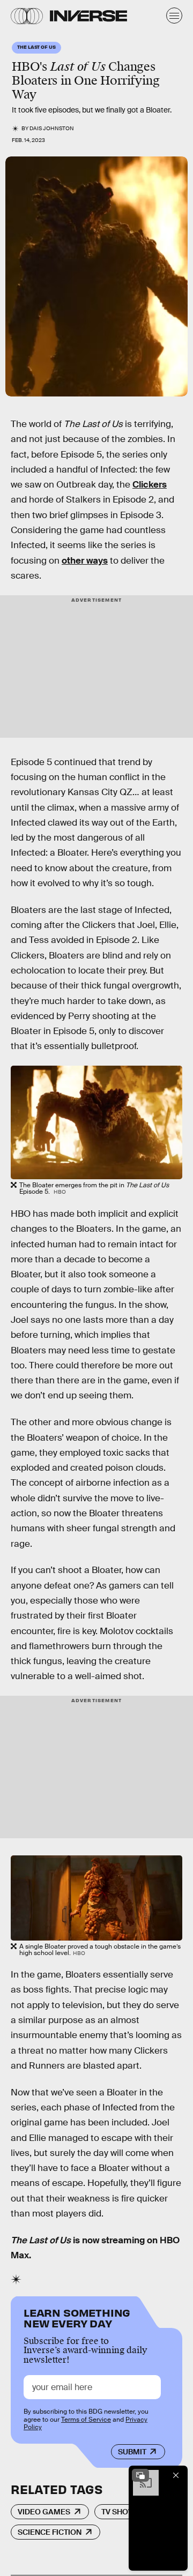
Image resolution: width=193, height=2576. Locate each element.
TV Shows (120, 2512)
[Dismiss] (176, 2475)
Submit (132, 2452)
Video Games (44, 2512)
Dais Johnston (52, 128)
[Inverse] (88, 16)
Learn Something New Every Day (77, 2317)
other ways (85, 561)
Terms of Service (86, 2420)
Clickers (150, 485)
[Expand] (140, 2475)
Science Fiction (50, 2532)
